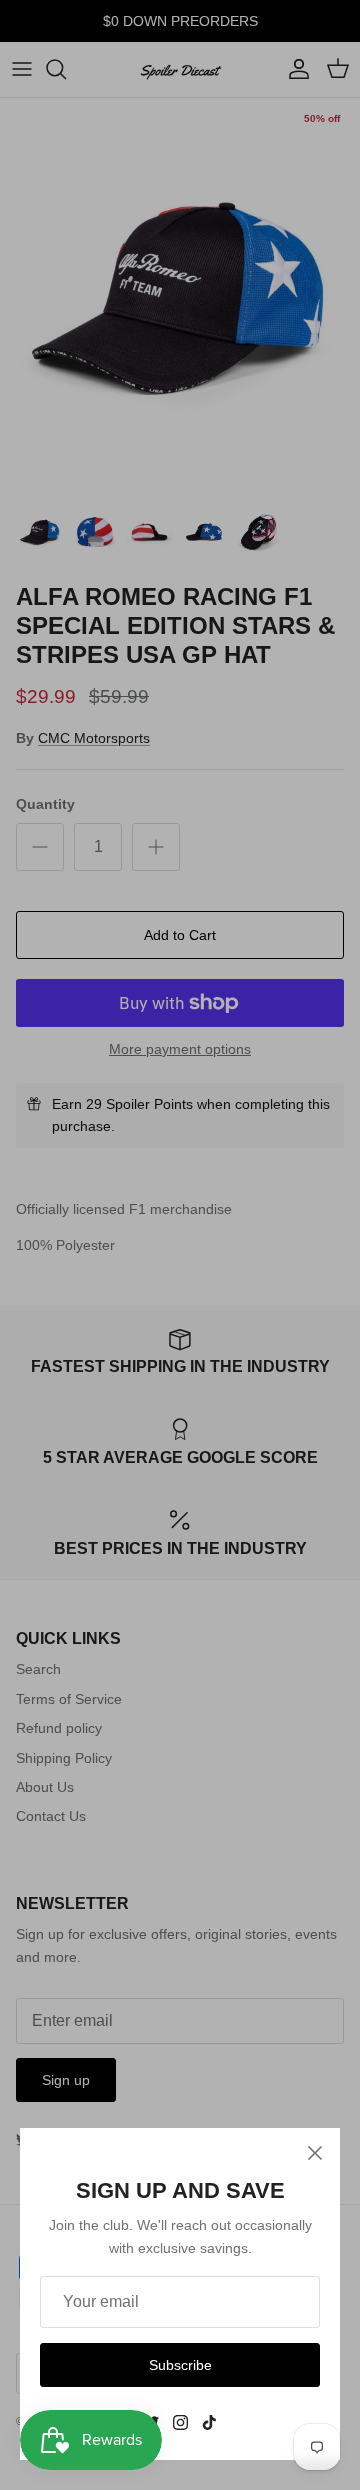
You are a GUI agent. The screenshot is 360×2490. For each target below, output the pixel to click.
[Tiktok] (209, 2422)
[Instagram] (180, 2422)
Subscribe (180, 2365)
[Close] (315, 2153)
